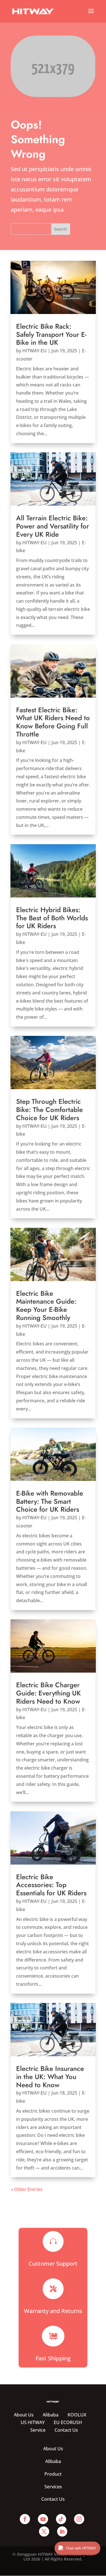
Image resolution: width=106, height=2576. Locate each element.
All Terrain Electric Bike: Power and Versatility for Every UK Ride (53, 526)
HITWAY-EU (34, 351)
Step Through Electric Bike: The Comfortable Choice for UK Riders (49, 1110)
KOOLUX (77, 2415)
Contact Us (66, 2430)
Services (53, 2487)
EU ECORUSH (68, 2422)
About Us (24, 2415)
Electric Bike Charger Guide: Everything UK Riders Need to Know (48, 1693)
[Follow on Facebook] (25, 2519)
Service (38, 2430)
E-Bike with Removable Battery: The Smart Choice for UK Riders (50, 1501)
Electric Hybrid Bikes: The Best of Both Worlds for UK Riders (52, 918)
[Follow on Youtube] (43, 2519)
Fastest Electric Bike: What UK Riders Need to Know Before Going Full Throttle (53, 722)
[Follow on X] (44, 2531)
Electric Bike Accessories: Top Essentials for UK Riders (51, 1885)
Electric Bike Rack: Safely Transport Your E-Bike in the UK (51, 334)
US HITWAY (33, 2422)
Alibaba (51, 2415)
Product (53, 2474)
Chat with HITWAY (81, 2548)
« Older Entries (27, 2189)
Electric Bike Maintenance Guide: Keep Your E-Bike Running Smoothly (46, 1305)
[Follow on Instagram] (79, 2519)
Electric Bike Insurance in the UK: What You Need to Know (50, 2077)
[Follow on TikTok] (61, 2519)
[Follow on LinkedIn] (62, 2531)
